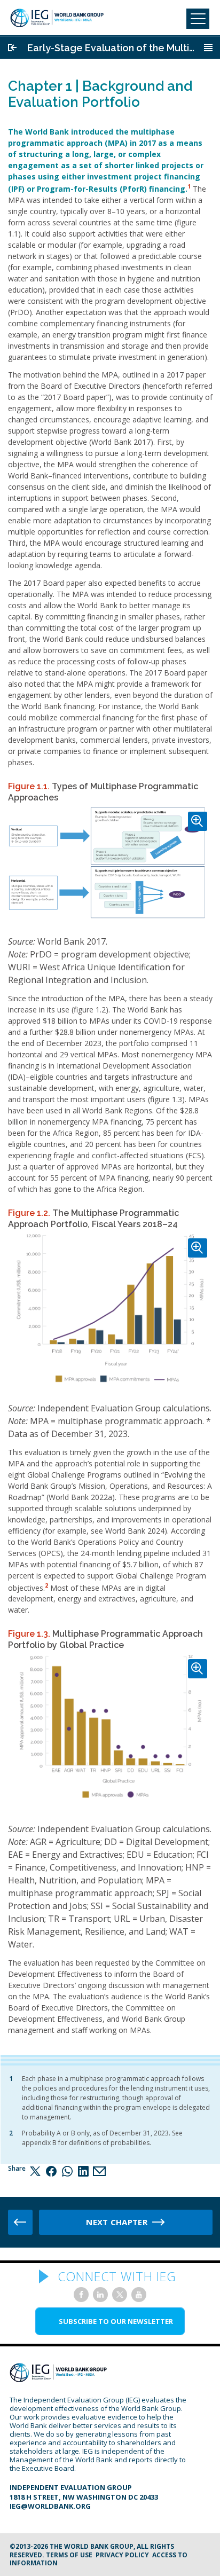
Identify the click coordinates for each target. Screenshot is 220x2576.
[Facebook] (51, 2171)
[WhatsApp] (67, 2171)
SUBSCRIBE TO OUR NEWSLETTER (116, 2321)
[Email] (99, 2171)
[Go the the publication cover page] (12, 48)
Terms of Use (69, 2555)
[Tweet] (35, 2171)
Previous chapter (20, 2222)
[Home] (57, 18)
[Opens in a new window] (81, 2295)
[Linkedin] (83, 2171)
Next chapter (116, 2222)
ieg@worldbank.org (50, 2506)
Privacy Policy (122, 2555)
